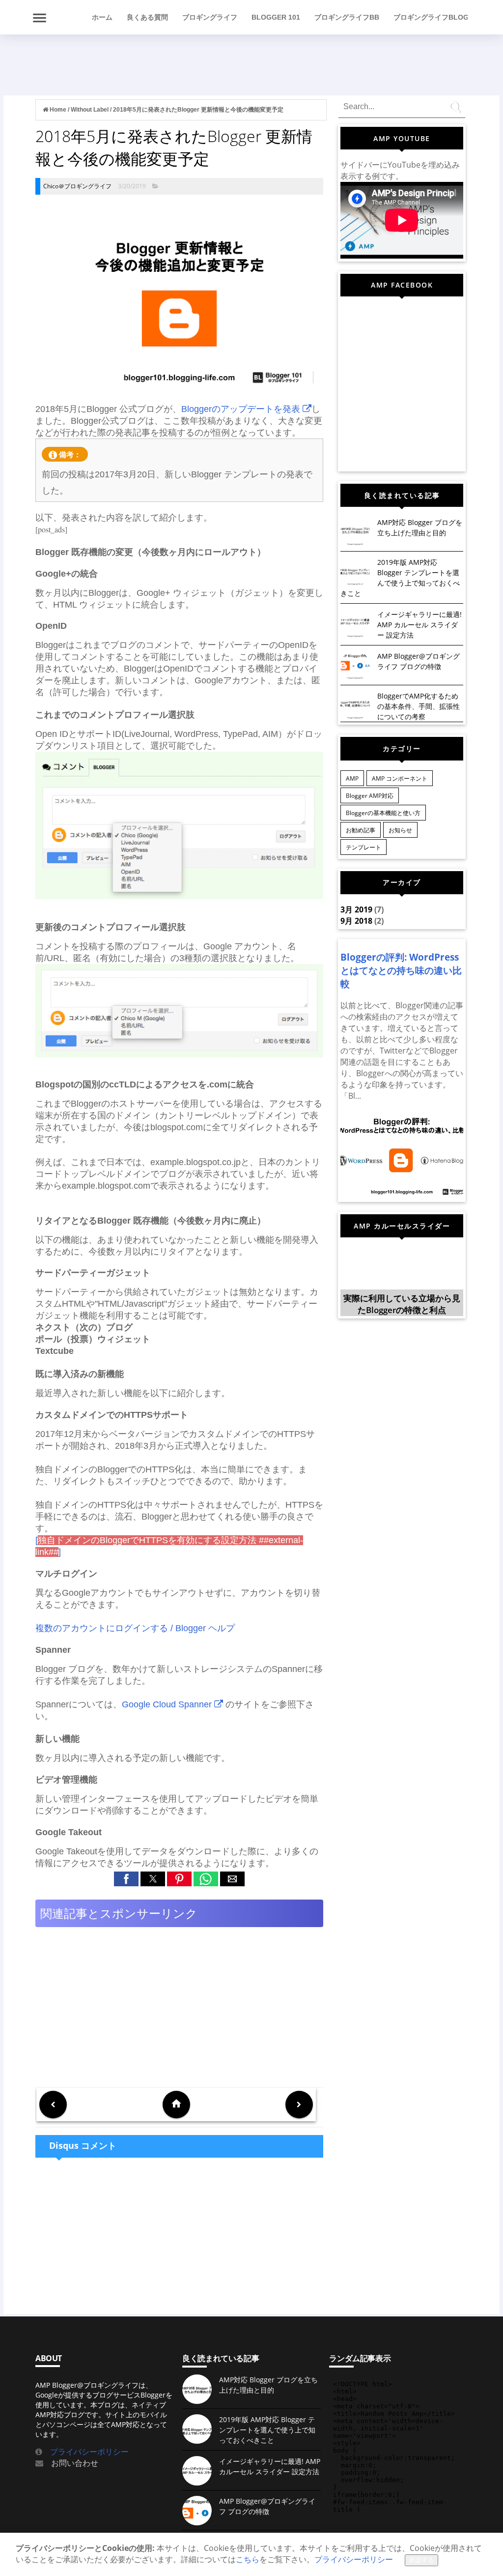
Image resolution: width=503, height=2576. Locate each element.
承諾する (421, 2560)
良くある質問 (147, 17)
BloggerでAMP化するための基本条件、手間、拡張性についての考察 (419, 706)
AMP (352, 778)
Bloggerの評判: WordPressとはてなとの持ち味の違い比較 (401, 970)
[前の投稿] (299, 2105)
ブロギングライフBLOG (431, 17)
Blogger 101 (276, 17)
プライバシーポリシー (85, 2452)
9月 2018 (356, 921)
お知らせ (400, 830)
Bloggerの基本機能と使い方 (383, 813)
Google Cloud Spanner (168, 1704)
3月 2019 (356, 909)
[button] (126, 1879)
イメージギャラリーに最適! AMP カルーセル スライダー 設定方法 (419, 625)
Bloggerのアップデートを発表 (242, 409)
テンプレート (363, 847)
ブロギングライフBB (347, 17)
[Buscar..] (457, 110)
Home (58, 110)
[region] (320, 61)
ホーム (102, 17)
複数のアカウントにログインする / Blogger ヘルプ (135, 1628)
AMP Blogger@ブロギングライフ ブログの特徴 (267, 2506)
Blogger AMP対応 (370, 796)
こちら (248, 2559)
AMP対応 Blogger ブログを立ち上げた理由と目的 (268, 2385)
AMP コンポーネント (400, 778)
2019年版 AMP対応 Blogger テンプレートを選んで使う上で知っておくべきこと (267, 2430)
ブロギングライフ (210, 17)
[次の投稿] (53, 2105)
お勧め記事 (361, 830)
